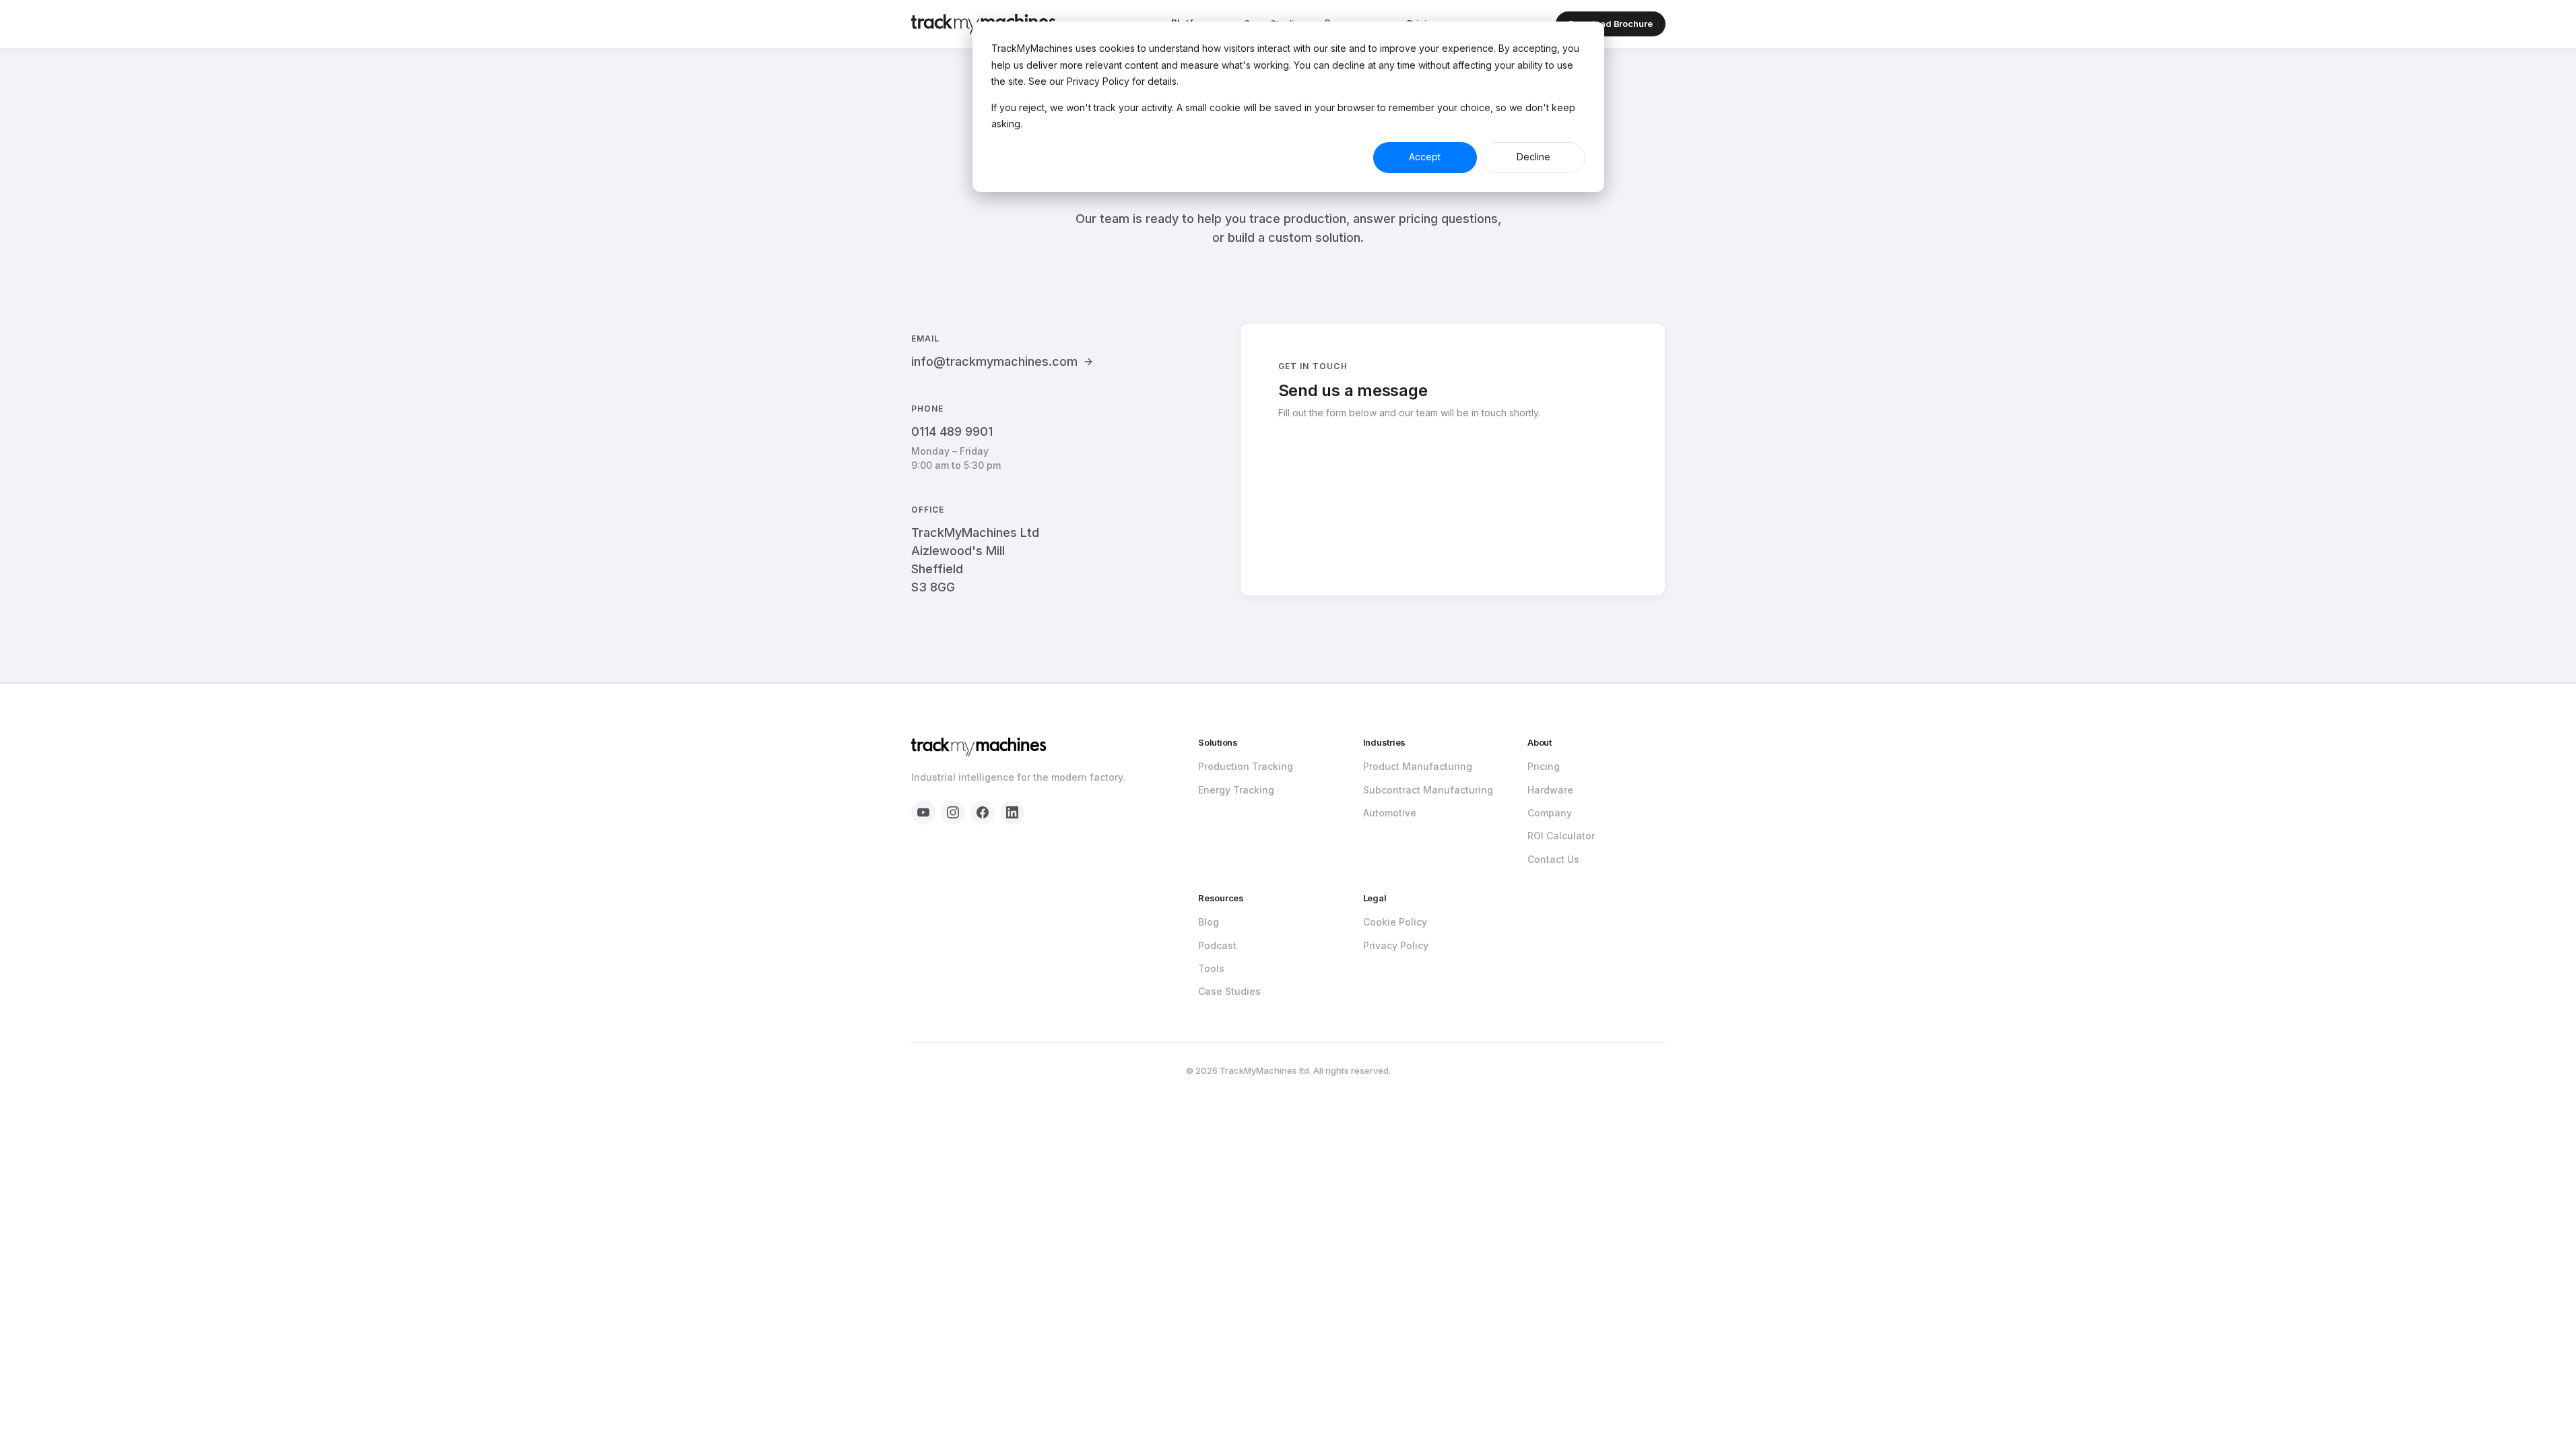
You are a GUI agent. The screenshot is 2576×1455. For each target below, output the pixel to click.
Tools (1211, 968)
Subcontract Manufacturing (1428, 790)
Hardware (1550, 790)
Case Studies (1229, 991)
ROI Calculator (1561, 836)
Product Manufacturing (1418, 766)
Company (1550, 813)
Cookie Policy (1395, 922)
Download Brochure (1611, 24)
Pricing (1544, 766)
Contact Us (1553, 859)
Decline (1533, 157)
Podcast (1217, 945)
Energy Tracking (1236, 790)
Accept (1425, 157)
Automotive (1390, 813)
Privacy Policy (1396, 945)
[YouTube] (923, 812)
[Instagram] (953, 812)
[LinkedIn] (1012, 812)
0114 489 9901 (952, 431)
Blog (1209, 922)
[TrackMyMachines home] (979, 747)
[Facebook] (983, 812)
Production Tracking (1246, 766)
